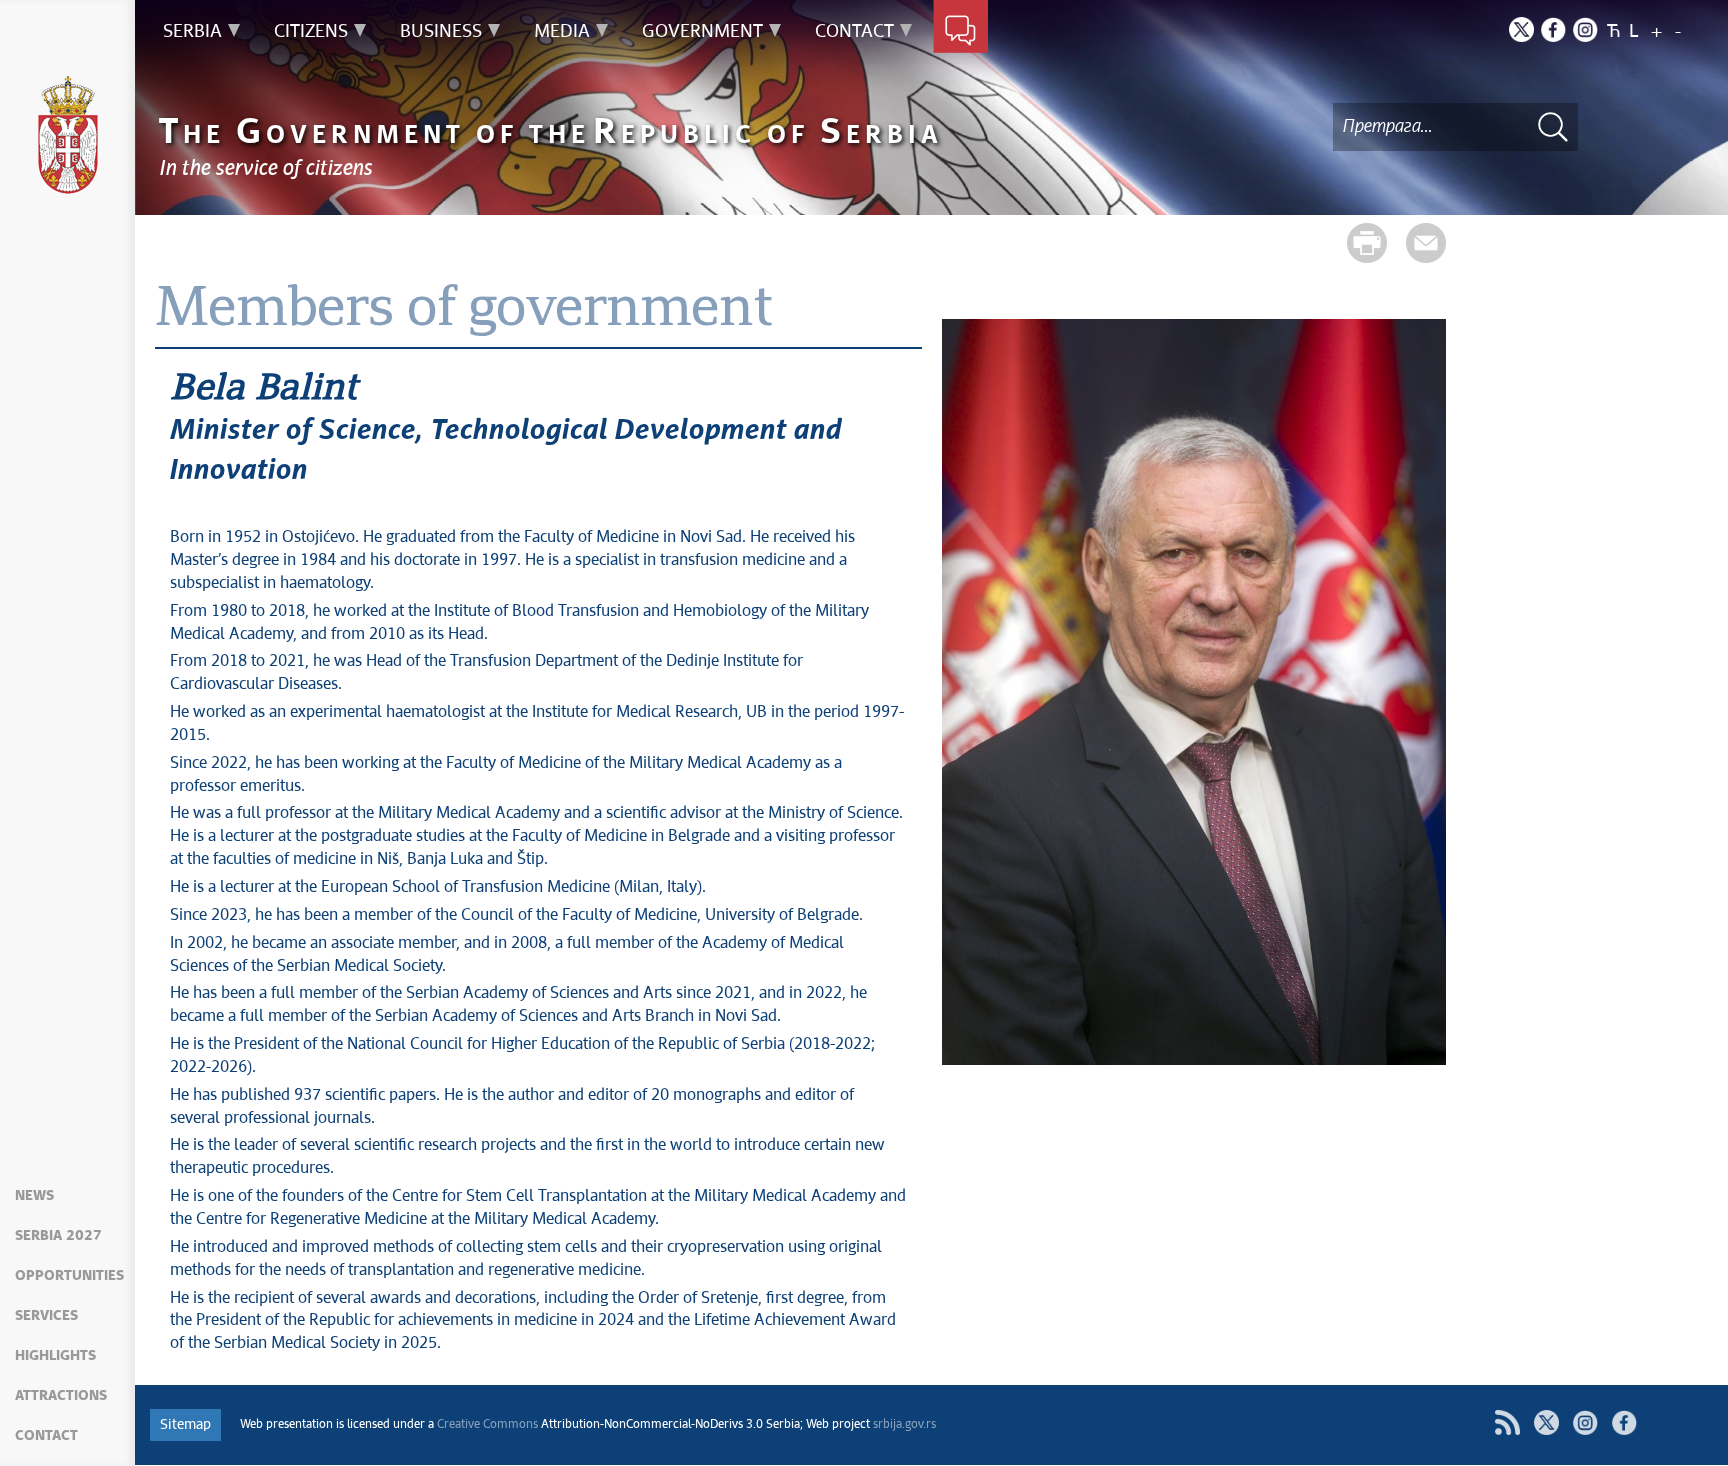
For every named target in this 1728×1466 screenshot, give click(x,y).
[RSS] (1507, 1422)
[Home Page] (68, 135)
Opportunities (69, 1276)
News (34, 1196)
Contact (46, 1436)
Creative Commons (487, 1425)
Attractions (61, 1396)
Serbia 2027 (58, 1236)
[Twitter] (1521, 29)
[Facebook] (1553, 29)
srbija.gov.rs (904, 1425)
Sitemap (185, 1425)
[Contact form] (960, 32)
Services (46, 1316)
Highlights (55, 1356)
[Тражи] (1553, 126)
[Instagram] (1585, 29)
